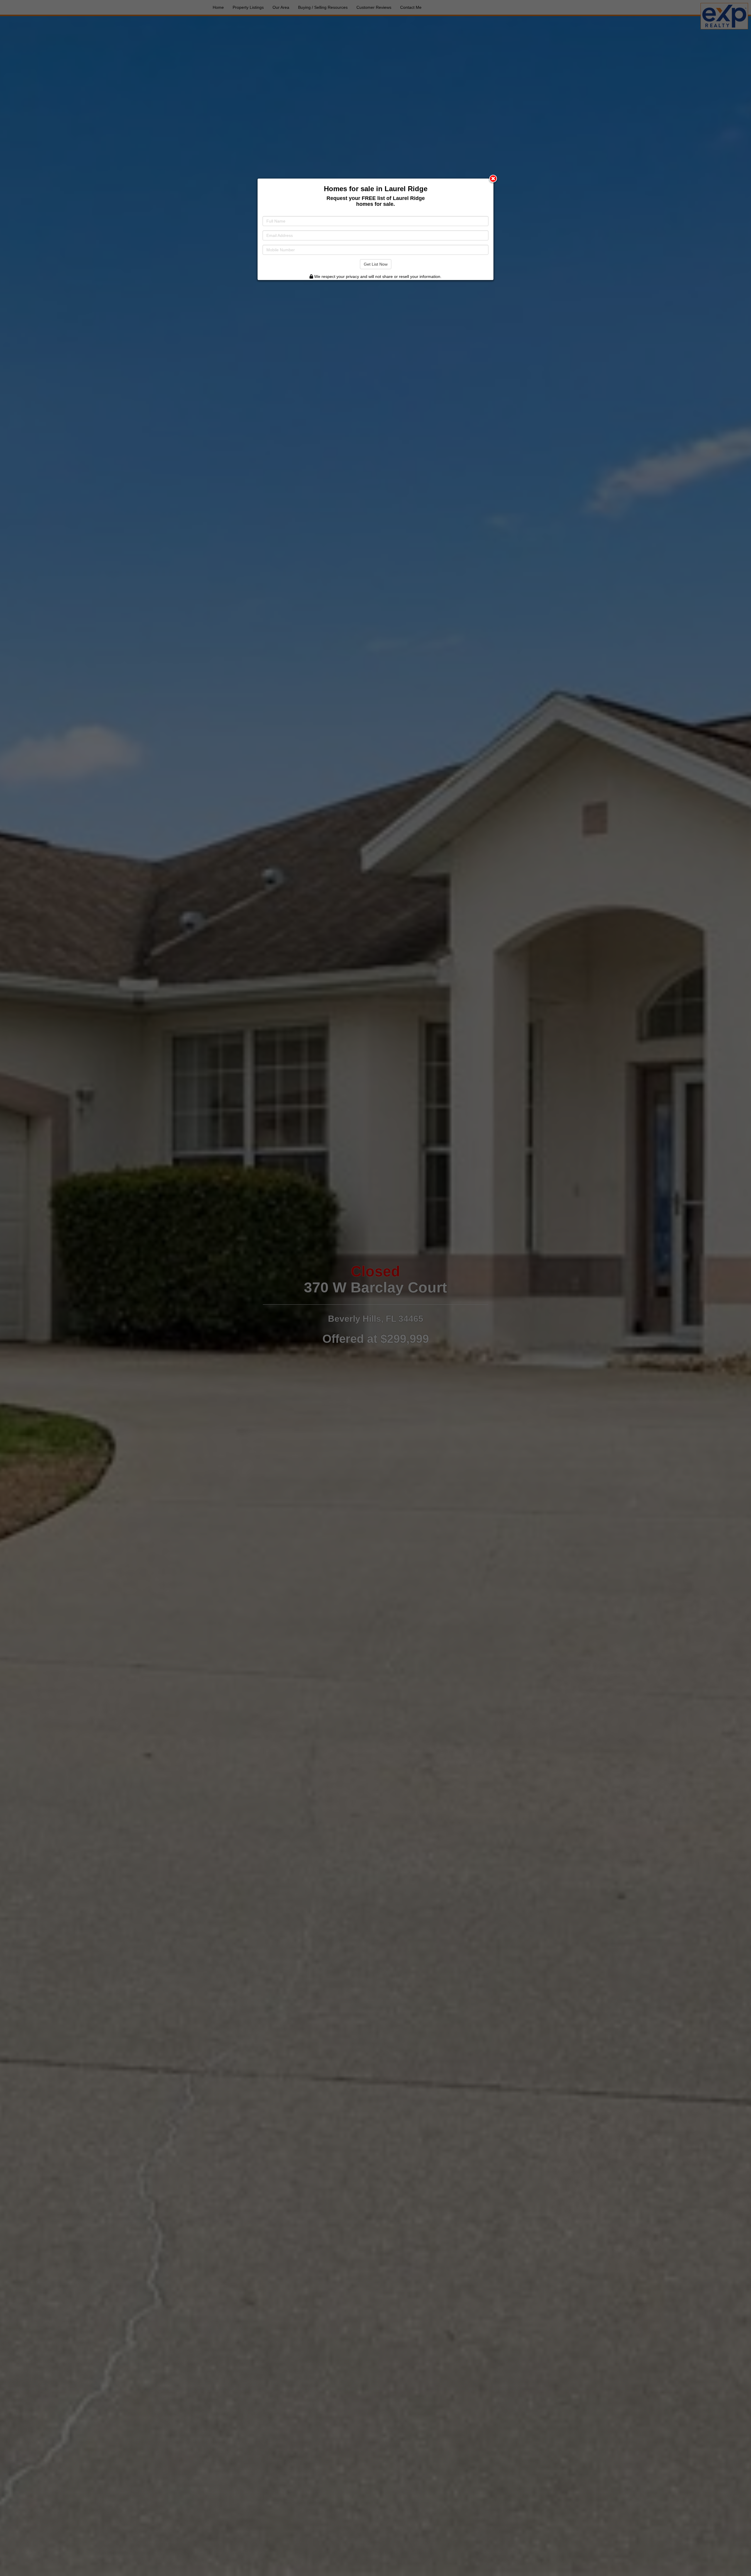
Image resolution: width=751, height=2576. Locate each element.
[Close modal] (493, 179)
